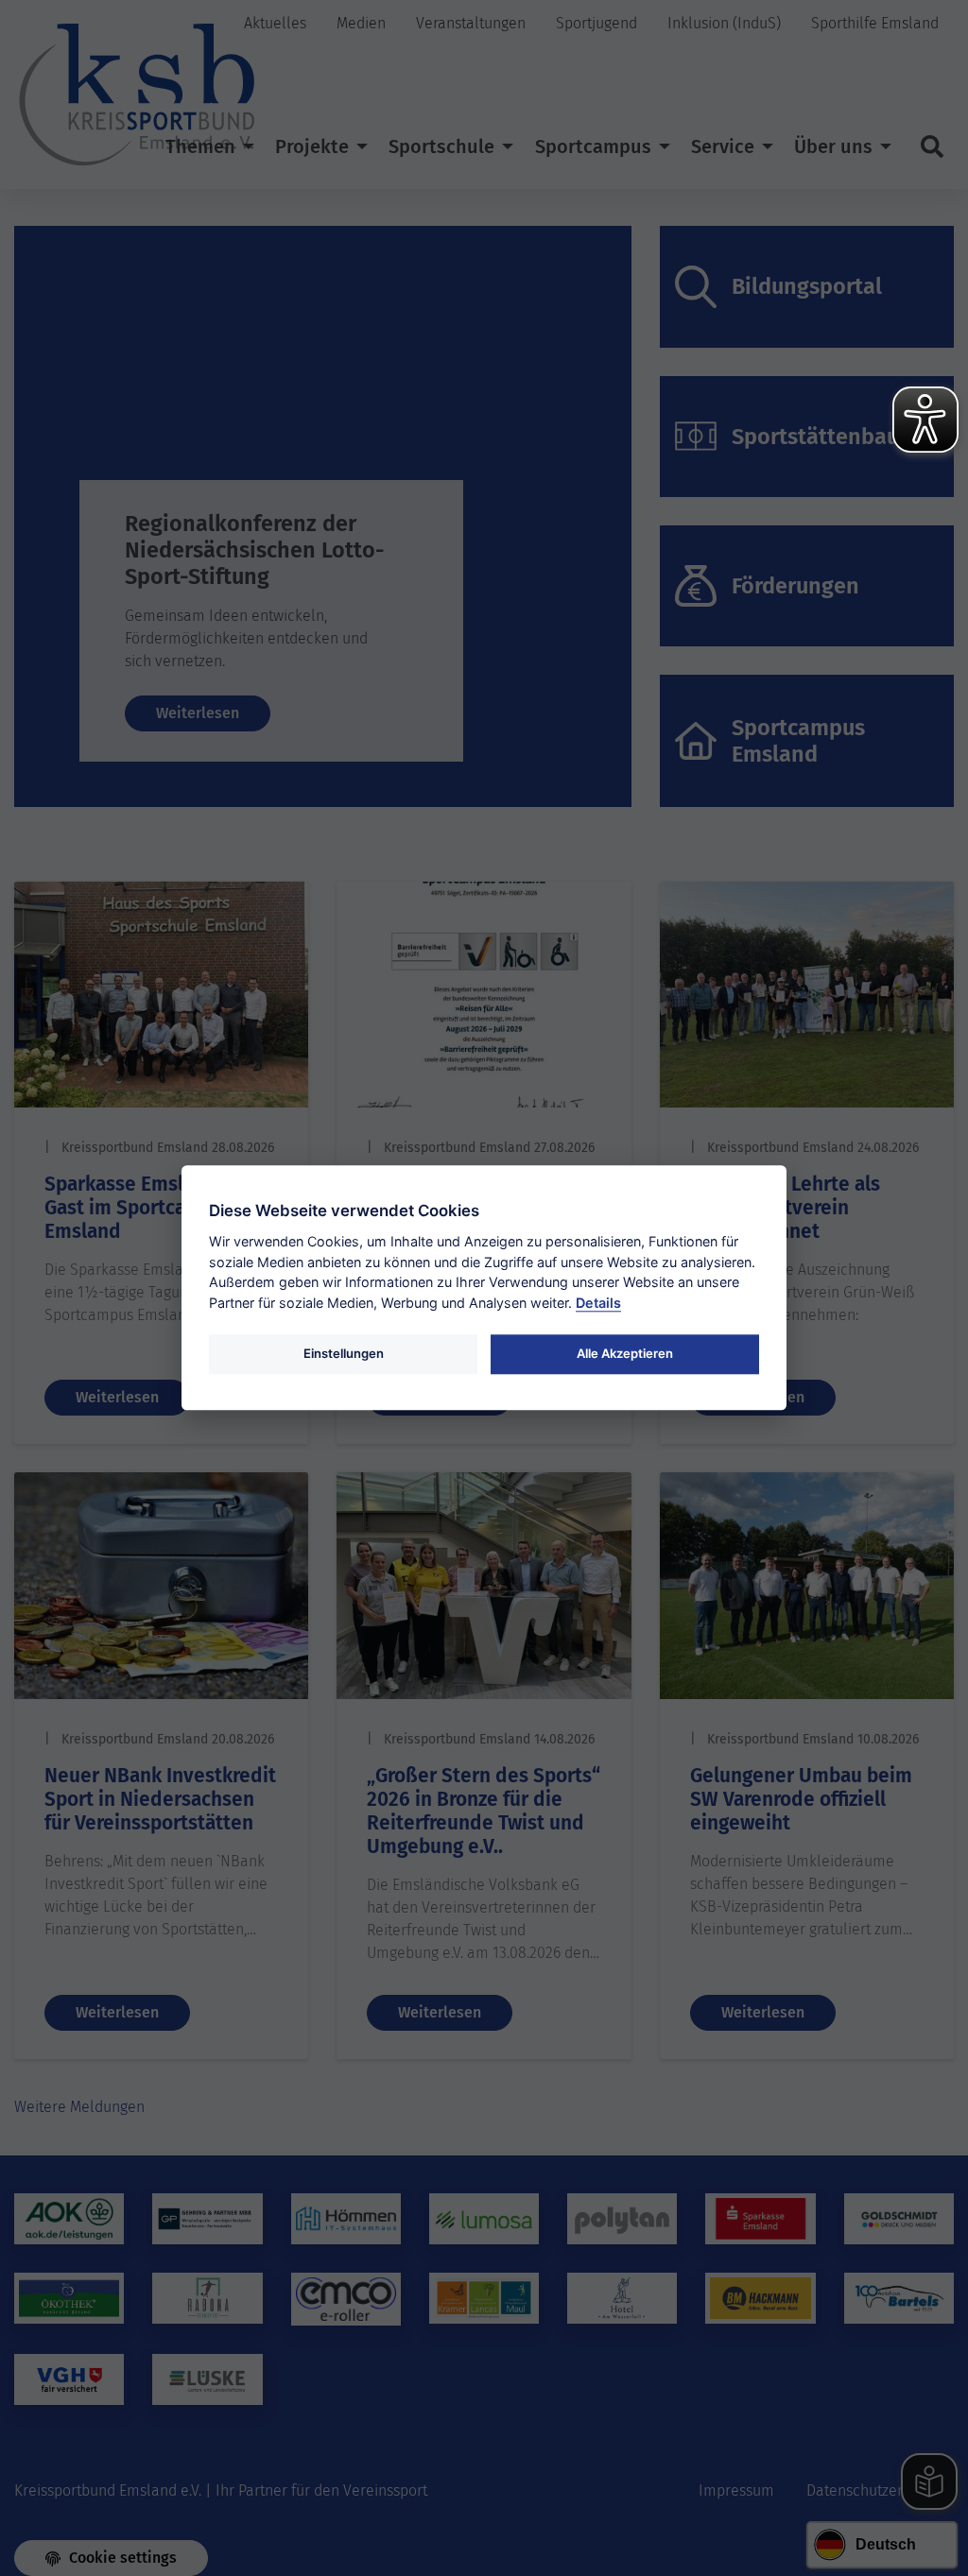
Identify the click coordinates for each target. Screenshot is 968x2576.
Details (598, 1303)
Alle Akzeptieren (625, 1353)
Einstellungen (344, 1353)
